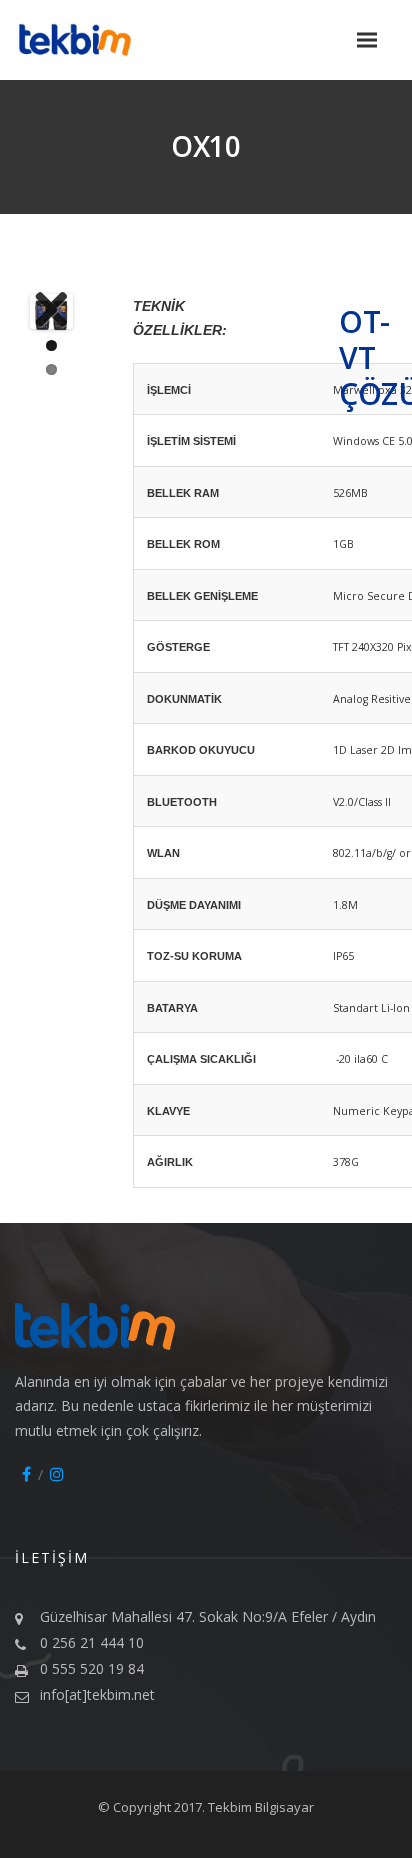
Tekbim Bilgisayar (261, 1807)
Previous (64, 311)
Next (39, 311)
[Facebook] (26, 1474)
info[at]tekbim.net (97, 1694)
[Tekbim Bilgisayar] (95, 40)
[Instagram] (57, 1474)
